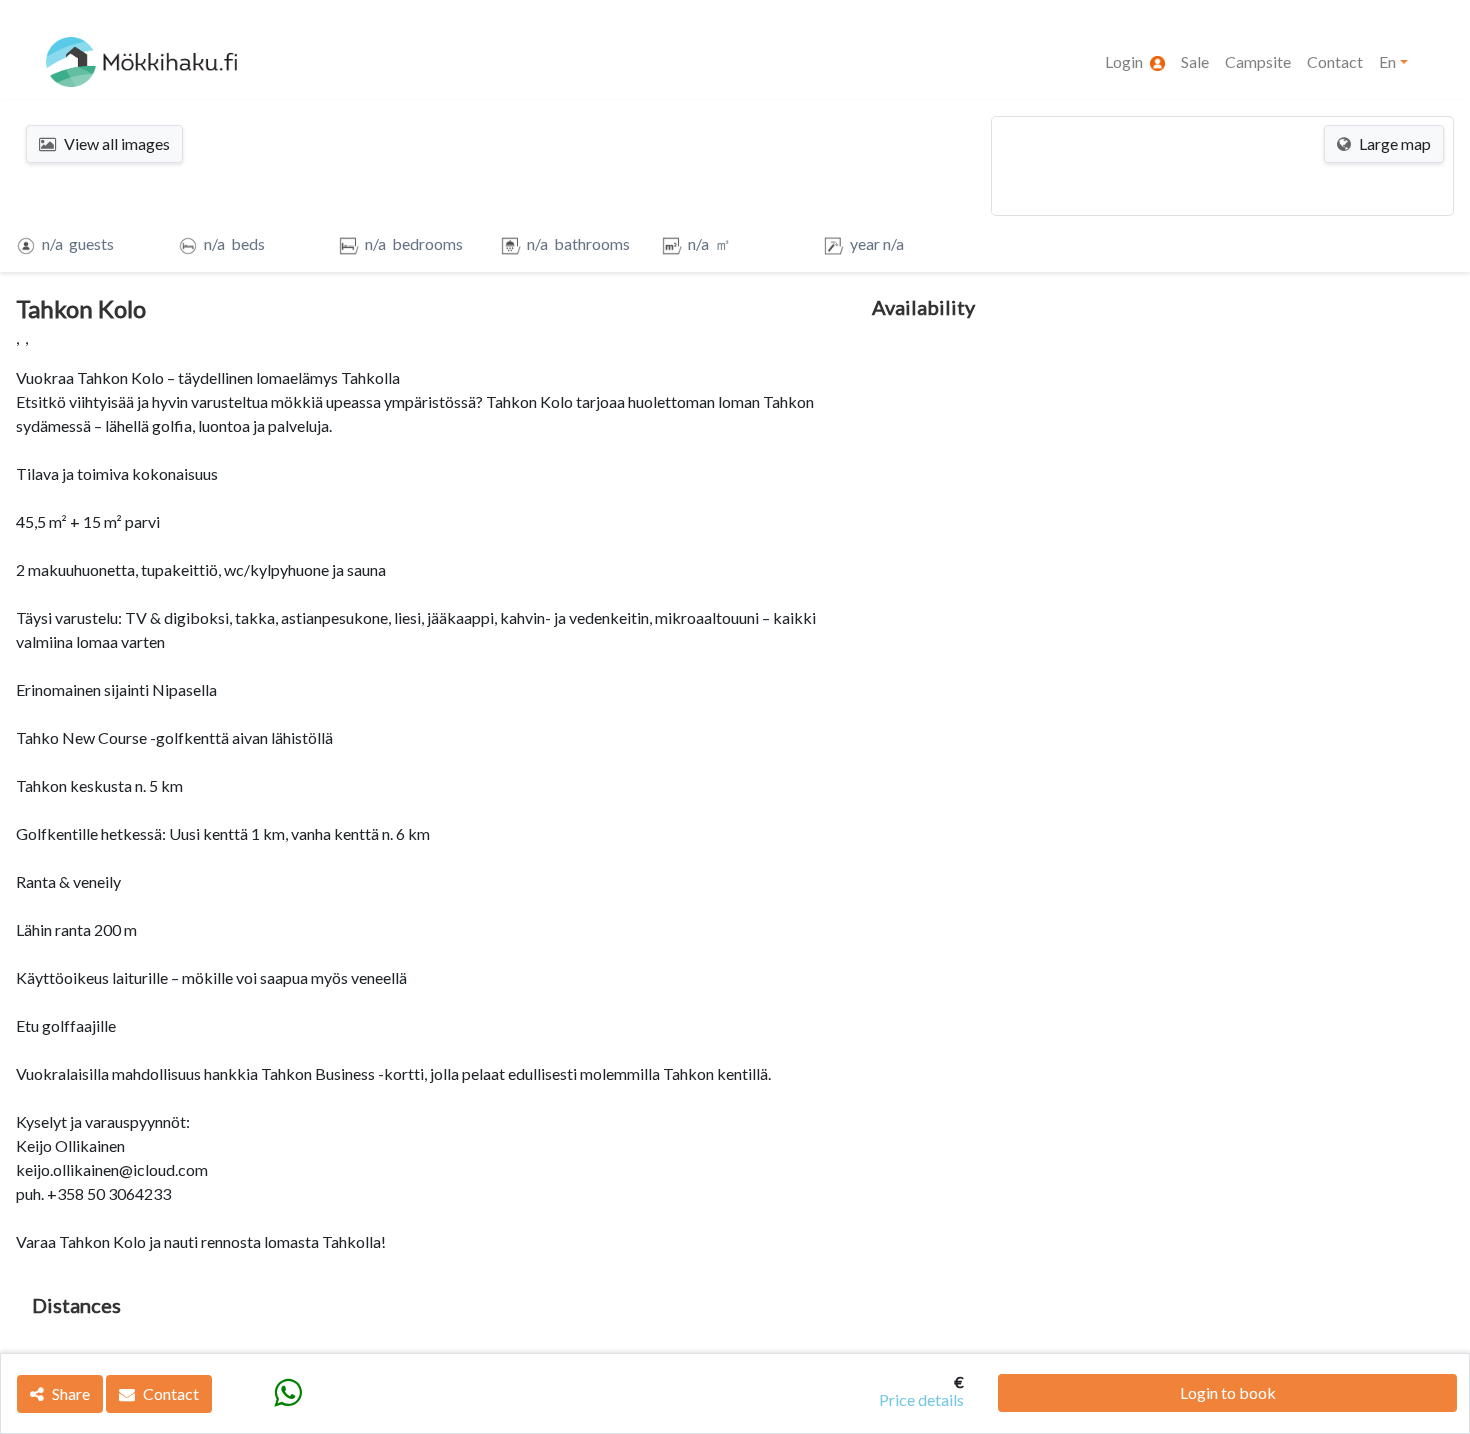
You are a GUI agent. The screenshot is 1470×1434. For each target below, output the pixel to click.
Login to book (1228, 1392)
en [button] (1387, 61)
